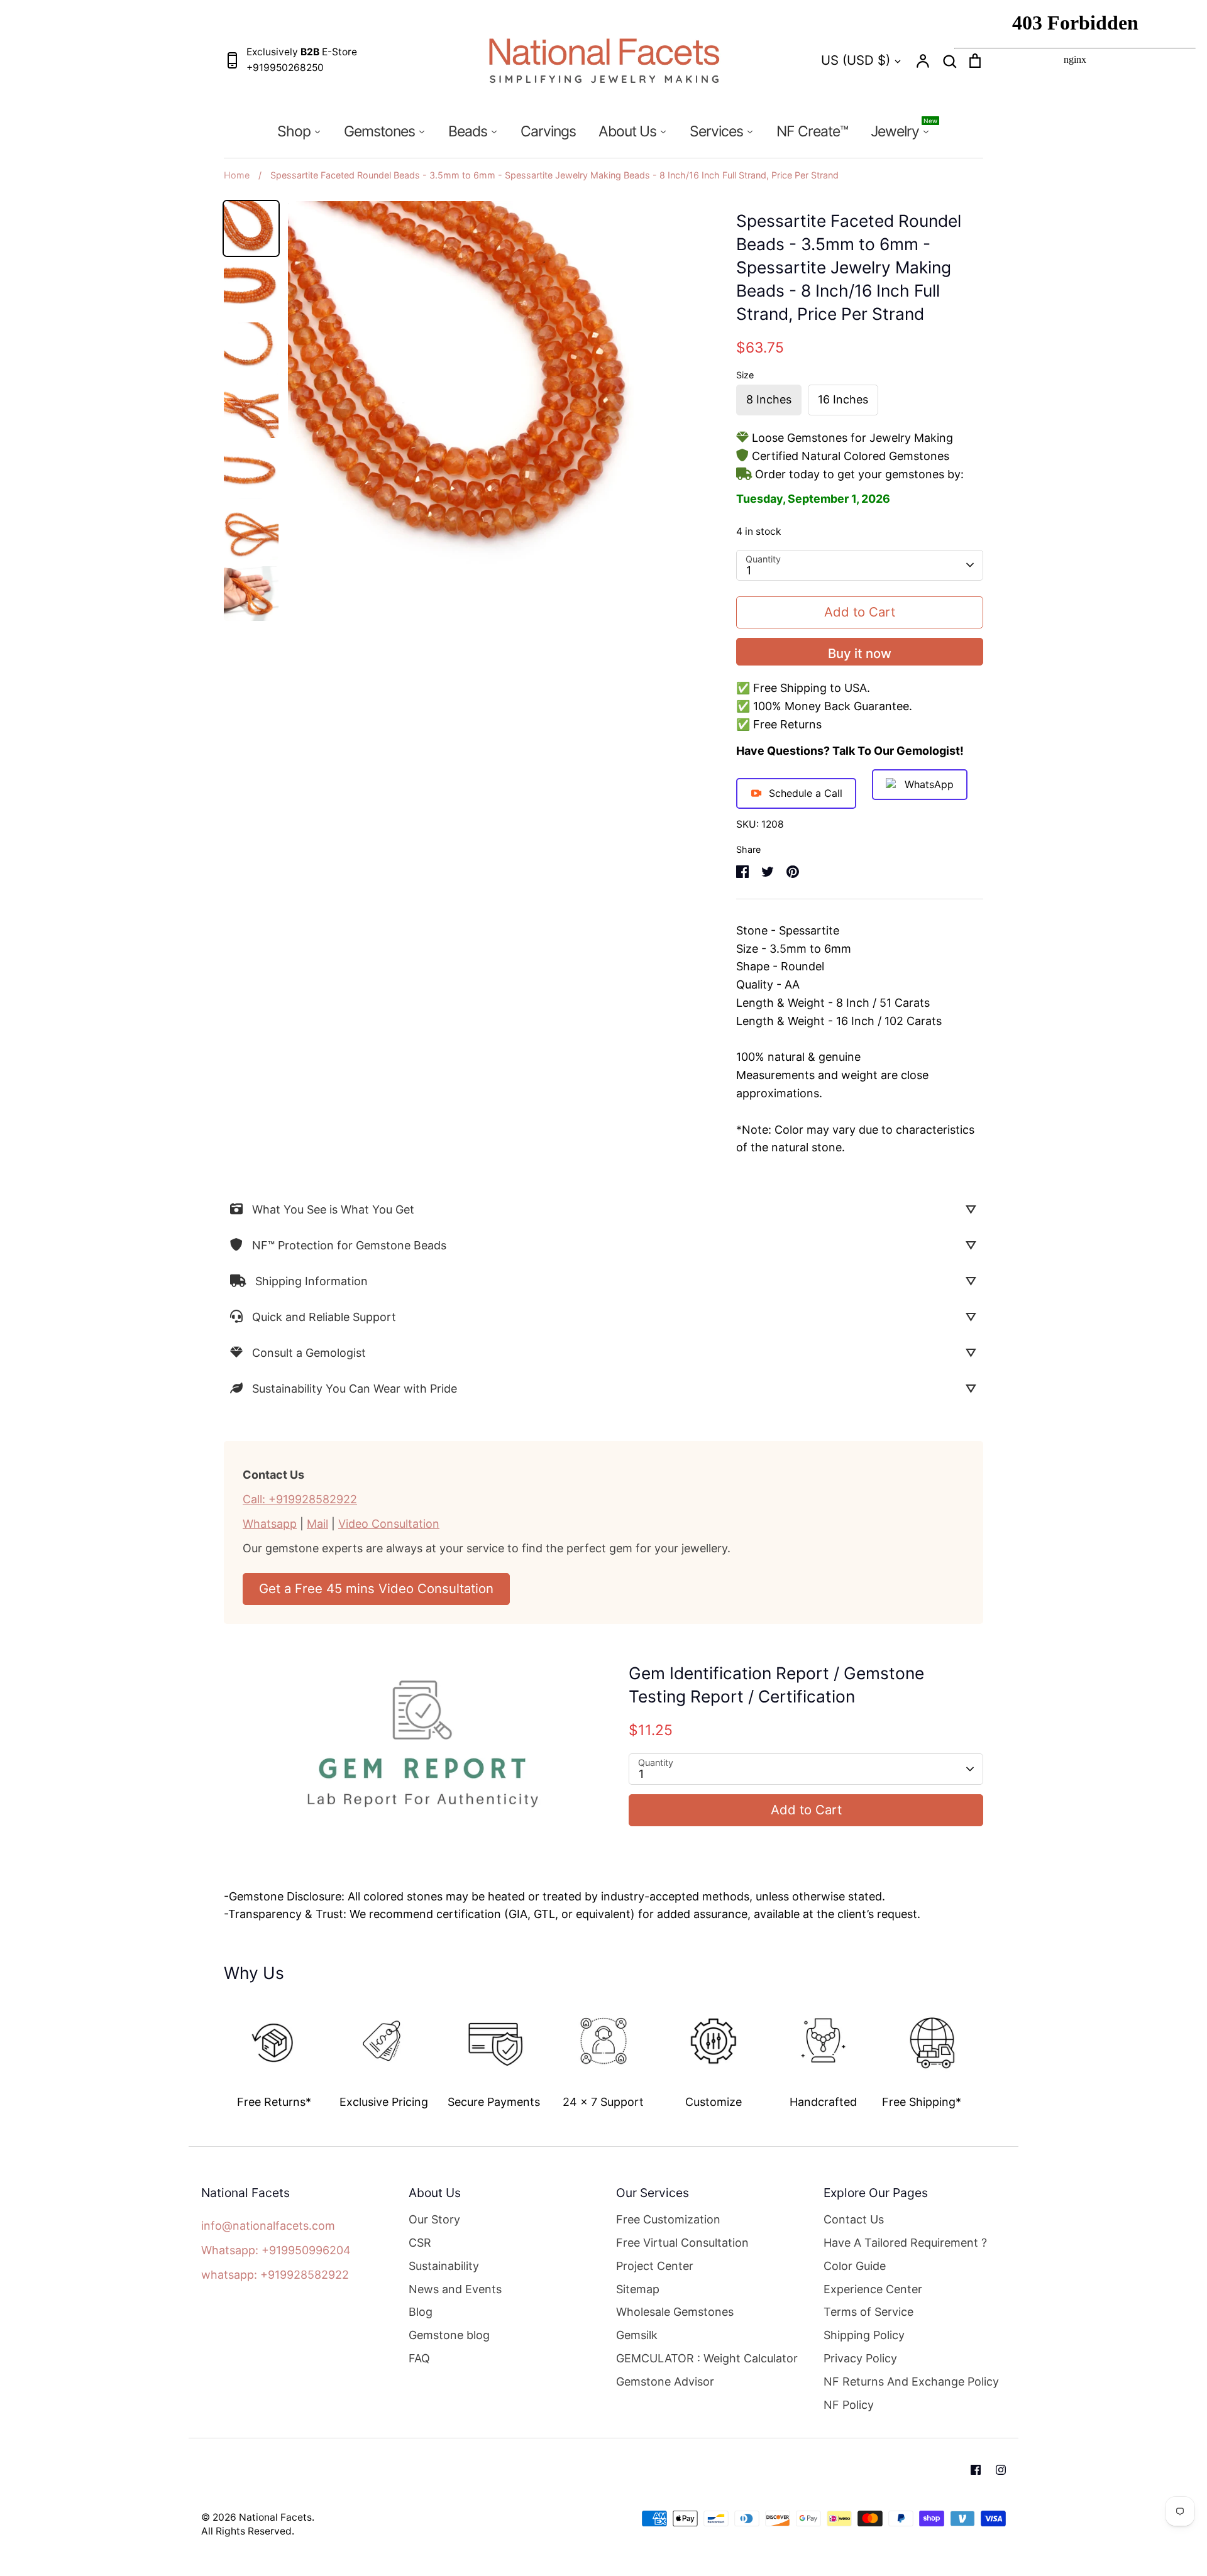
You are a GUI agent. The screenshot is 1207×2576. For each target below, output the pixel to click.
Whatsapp (270, 1524)
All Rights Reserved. (248, 2531)
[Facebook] (976, 2470)
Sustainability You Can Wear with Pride (355, 1389)
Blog (421, 2312)
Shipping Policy (864, 2335)
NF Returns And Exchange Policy (911, 2381)
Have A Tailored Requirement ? (905, 2243)
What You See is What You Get (333, 1209)
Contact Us (854, 2219)
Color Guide (855, 2266)
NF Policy (849, 2405)
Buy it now (860, 653)
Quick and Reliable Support (324, 1317)
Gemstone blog (449, 2335)
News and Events (455, 2289)
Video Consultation (389, 1524)
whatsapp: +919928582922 (275, 2275)
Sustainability (444, 2266)
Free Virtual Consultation (682, 2243)
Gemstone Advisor (665, 2381)
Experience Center (873, 2289)
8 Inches (769, 399)
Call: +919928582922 (300, 1499)
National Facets (275, 2517)
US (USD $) (856, 60)
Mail (317, 1524)
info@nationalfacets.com (268, 2226)
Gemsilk (637, 2335)
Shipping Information (311, 1281)
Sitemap (638, 2289)
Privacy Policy (860, 2358)
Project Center (655, 2266)
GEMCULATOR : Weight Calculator (707, 2358)
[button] (215, 2050)
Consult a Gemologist (309, 1353)
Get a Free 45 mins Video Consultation (376, 1588)
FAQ (419, 2358)
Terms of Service (868, 2312)
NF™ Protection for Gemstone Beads (349, 1245)
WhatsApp (929, 784)
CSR (420, 2243)
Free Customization (668, 2219)
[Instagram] (1001, 2470)
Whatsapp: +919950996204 (276, 2250)
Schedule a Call (806, 793)
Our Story (434, 2219)
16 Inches (843, 399)
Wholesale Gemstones (675, 2312)
